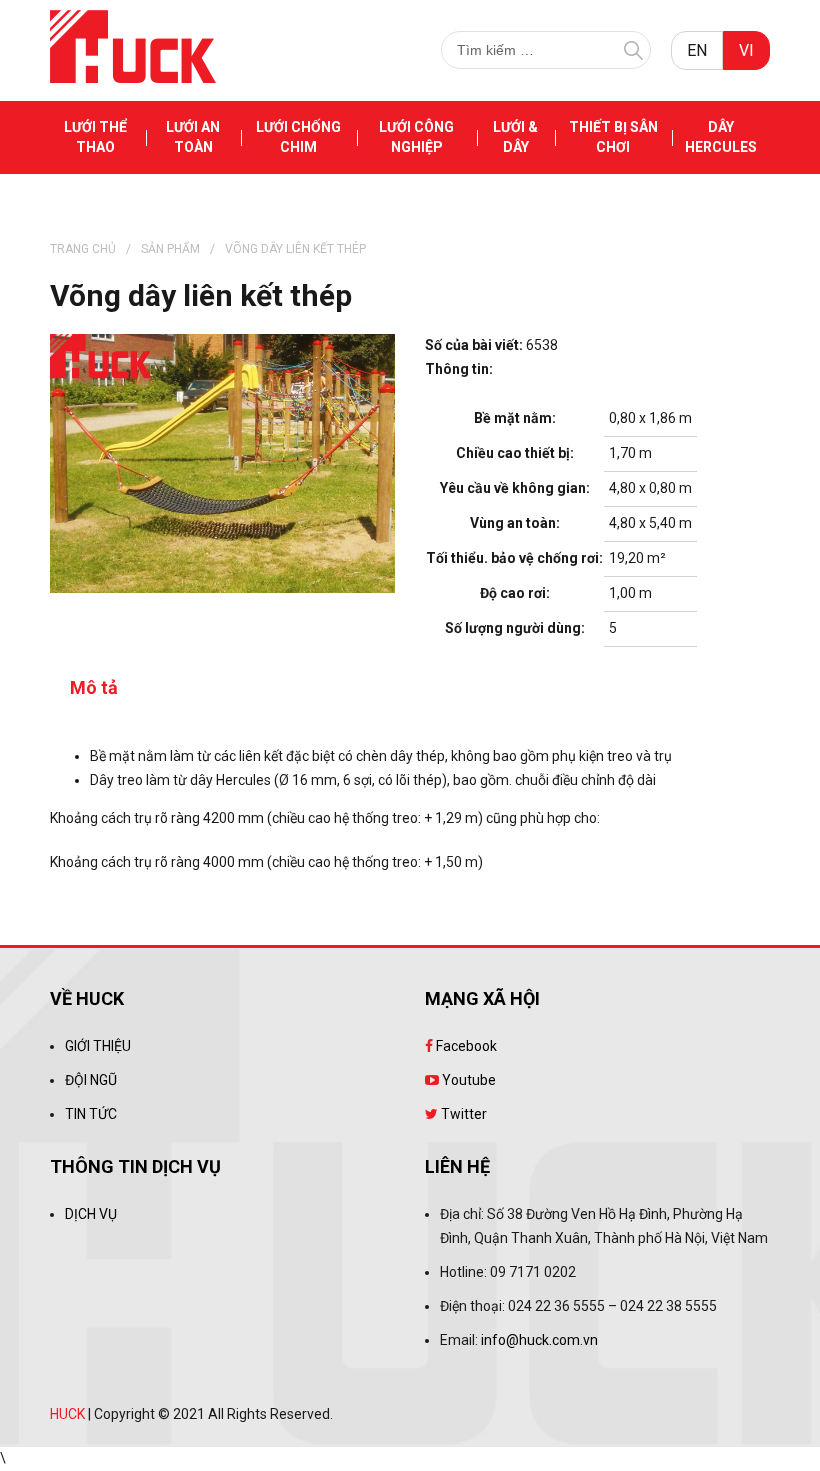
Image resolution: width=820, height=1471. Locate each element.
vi (746, 50)
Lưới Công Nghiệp (416, 137)
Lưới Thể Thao (95, 137)
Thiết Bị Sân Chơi (613, 137)
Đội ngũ (91, 1080)
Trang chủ (83, 249)
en (697, 50)
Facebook (465, 1046)
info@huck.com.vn (539, 1340)
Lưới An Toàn (193, 137)
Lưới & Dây (515, 137)
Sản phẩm (170, 249)
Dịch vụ (91, 1214)
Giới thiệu (98, 1046)
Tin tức (91, 1114)
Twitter (462, 1114)
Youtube (467, 1080)
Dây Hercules (721, 137)
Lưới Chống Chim (298, 137)
